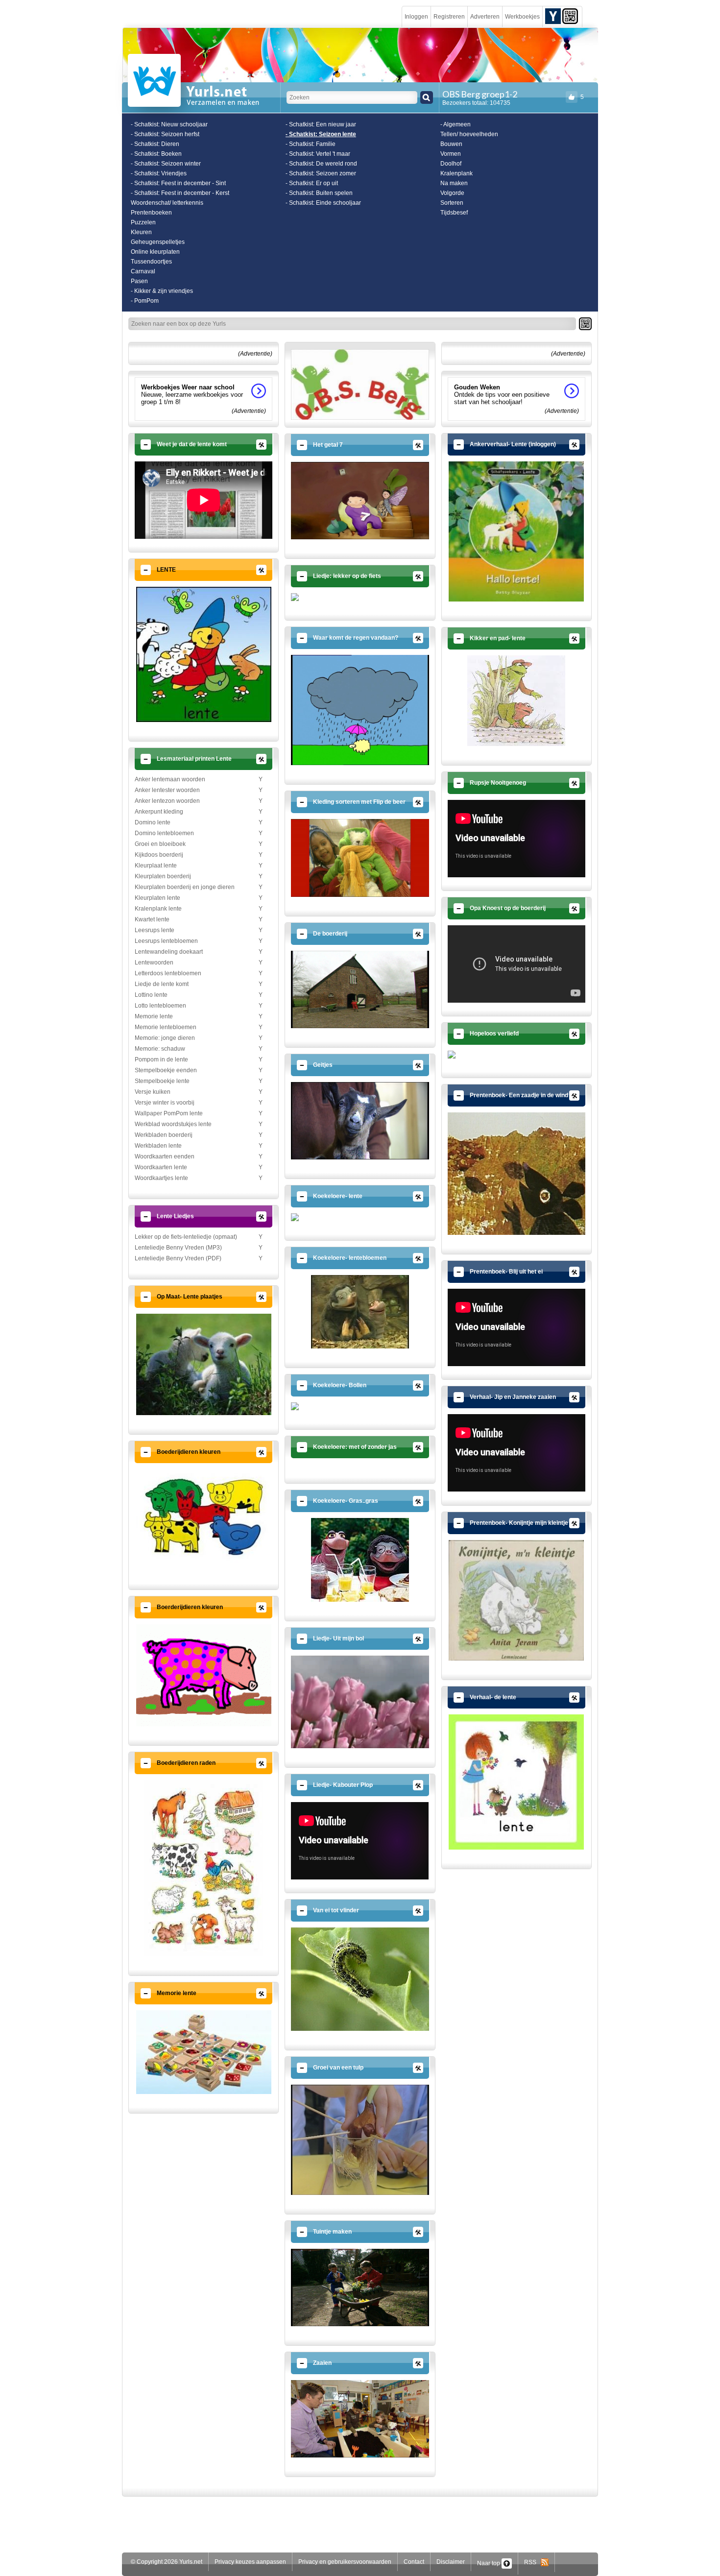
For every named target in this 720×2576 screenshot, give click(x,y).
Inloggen (416, 17)
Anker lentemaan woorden (170, 779)
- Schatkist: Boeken (156, 154)
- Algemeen (456, 124)
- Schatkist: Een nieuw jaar (321, 124)
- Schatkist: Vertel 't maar (318, 154)
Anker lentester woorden (167, 790)
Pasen (139, 281)
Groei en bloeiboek (160, 844)
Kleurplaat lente (156, 866)
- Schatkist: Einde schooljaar (323, 203)
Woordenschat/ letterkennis (167, 203)
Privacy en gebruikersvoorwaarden (345, 2562)
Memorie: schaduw (160, 1049)
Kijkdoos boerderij (159, 855)
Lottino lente (151, 995)
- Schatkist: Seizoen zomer (321, 173)
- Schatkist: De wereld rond (321, 164)
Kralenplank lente (158, 909)
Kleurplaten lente (157, 898)
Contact (414, 2562)
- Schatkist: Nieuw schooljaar (169, 124)
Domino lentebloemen (164, 833)
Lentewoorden (154, 963)
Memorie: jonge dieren (165, 1038)
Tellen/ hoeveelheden (469, 134)
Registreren (449, 17)
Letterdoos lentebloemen (168, 973)
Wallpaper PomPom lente (169, 1113)
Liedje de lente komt (162, 984)
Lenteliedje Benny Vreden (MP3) (178, 1248)
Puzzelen (143, 222)
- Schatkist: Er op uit (312, 183)
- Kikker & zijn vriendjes (162, 291)
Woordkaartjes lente (161, 1178)
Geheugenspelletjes (158, 242)
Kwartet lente (152, 919)
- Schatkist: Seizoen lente (321, 134)
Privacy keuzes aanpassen (250, 2562)
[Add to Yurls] (553, 16)
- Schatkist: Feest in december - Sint (178, 183)
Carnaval (143, 271)
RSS (532, 2562)
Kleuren (141, 232)
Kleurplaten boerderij (163, 876)
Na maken (454, 183)
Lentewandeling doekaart (169, 952)
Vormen (451, 154)
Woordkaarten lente (161, 1167)
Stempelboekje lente (162, 1081)
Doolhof (451, 164)
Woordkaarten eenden (165, 1156)
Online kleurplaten (155, 252)
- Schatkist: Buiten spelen (319, 193)
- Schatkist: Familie (311, 144)
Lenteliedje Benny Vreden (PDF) (178, 1258)
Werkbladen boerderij (164, 1135)
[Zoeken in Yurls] (427, 97)
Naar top (489, 2563)
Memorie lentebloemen (166, 1027)
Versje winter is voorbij (165, 1103)
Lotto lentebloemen (160, 1006)
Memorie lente (154, 1016)
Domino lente (153, 822)
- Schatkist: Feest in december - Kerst (180, 193)
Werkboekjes (522, 17)
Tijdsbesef (454, 213)
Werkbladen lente (158, 1146)
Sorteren (452, 203)
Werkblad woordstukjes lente (173, 1124)
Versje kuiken (153, 1092)
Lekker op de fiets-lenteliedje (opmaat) (186, 1237)
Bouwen (451, 144)
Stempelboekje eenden (166, 1070)
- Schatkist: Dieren (155, 144)
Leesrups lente (155, 930)
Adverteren (485, 17)
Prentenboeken (151, 213)
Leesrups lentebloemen (166, 941)
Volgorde (452, 193)
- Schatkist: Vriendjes (159, 173)
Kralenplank (456, 173)
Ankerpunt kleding (159, 812)
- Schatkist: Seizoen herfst (165, 134)
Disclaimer (451, 2562)
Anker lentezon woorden (167, 801)
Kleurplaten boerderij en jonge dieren (185, 887)
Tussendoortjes (151, 262)
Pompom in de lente (161, 1059)
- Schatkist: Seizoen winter (166, 164)
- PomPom (145, 301)
